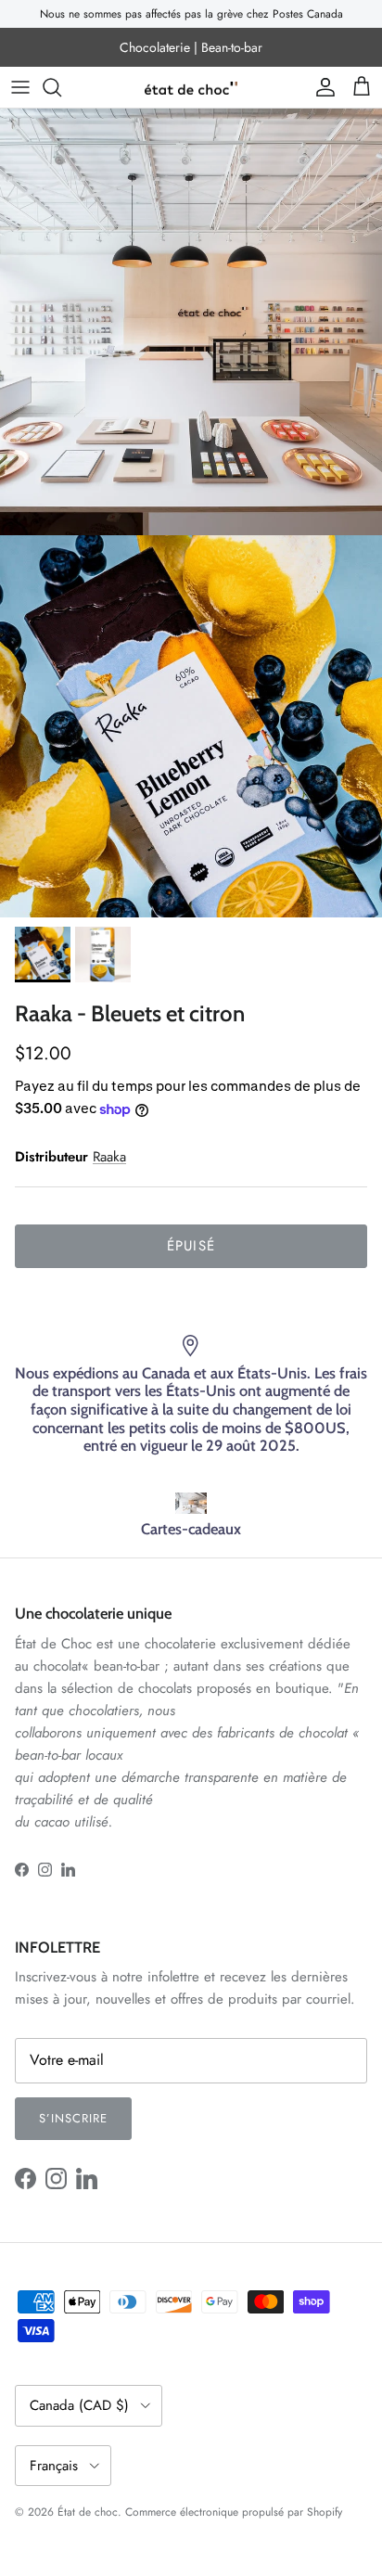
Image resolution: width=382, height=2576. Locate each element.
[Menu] (20, 87)
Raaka (109, 1157)
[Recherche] (61, 87)
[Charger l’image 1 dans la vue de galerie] (191, 726)
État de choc (88, 2512)
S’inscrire (73, 2118)
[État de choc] (191, 88)
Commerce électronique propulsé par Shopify (234, 2512)
